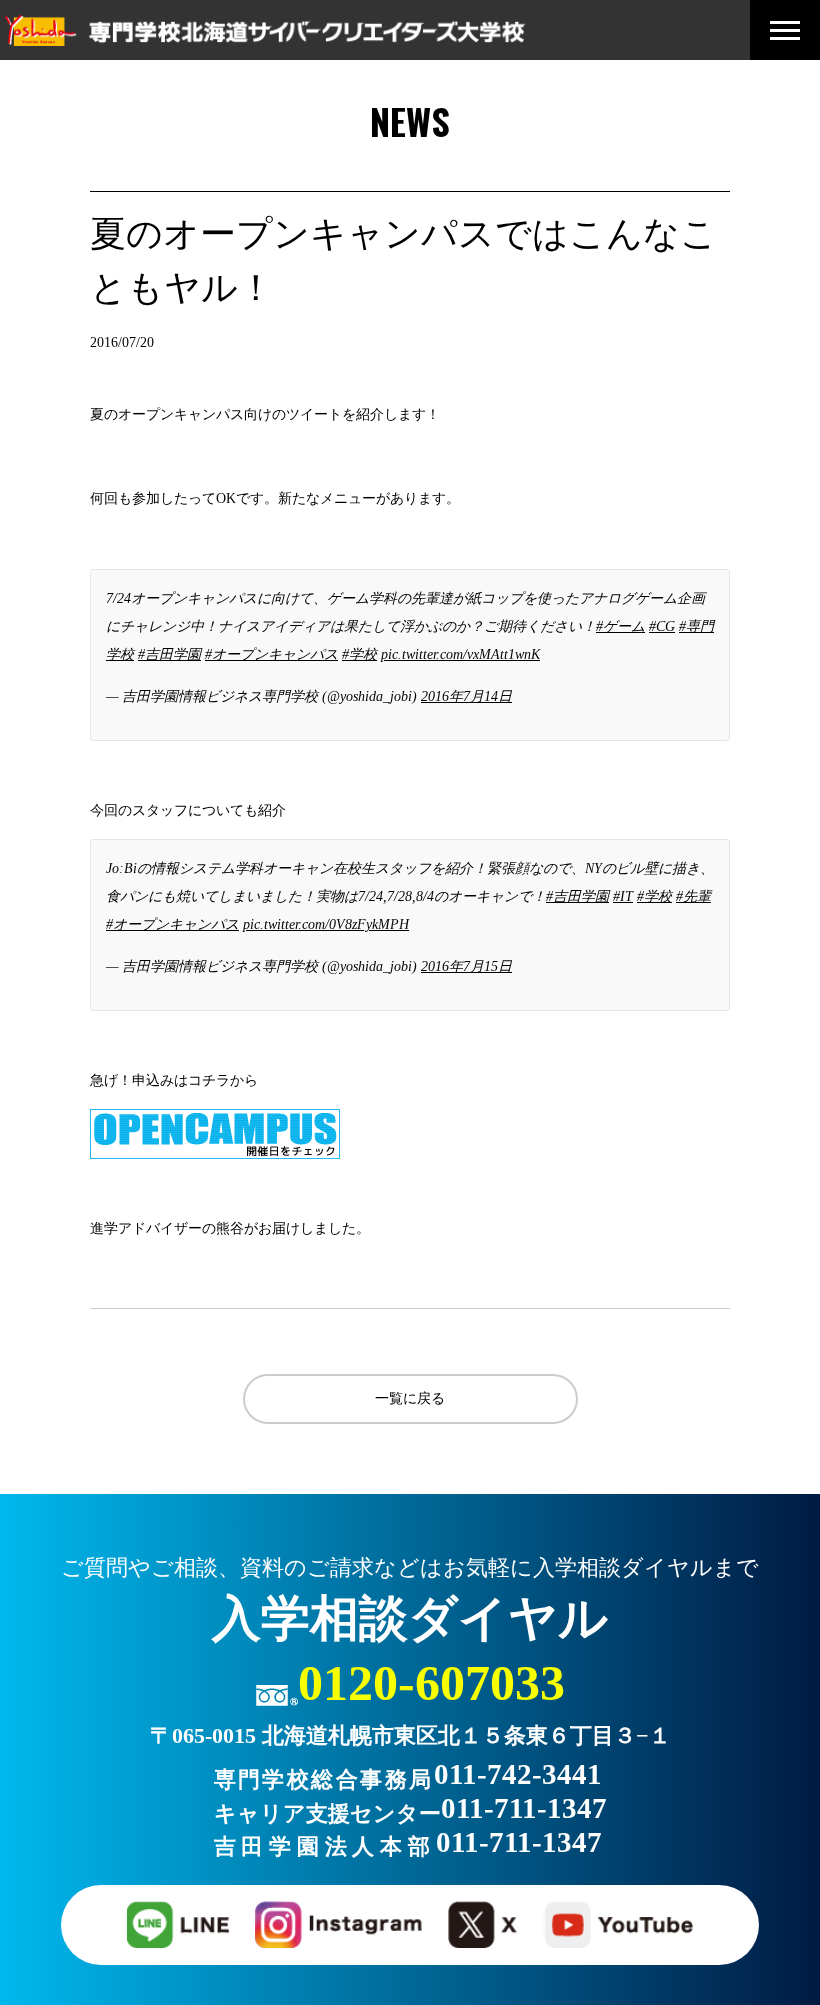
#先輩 (693, 896)
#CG (662, 626)
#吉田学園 (169, 654)
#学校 (359, 654)
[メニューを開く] (785, 30)
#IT (623, 896)
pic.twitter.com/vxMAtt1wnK (460, 654)
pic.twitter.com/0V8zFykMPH (326, 924)
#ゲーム (620, 626)
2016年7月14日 (466, 696)
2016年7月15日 (466, 966)
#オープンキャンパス (271, 654)
